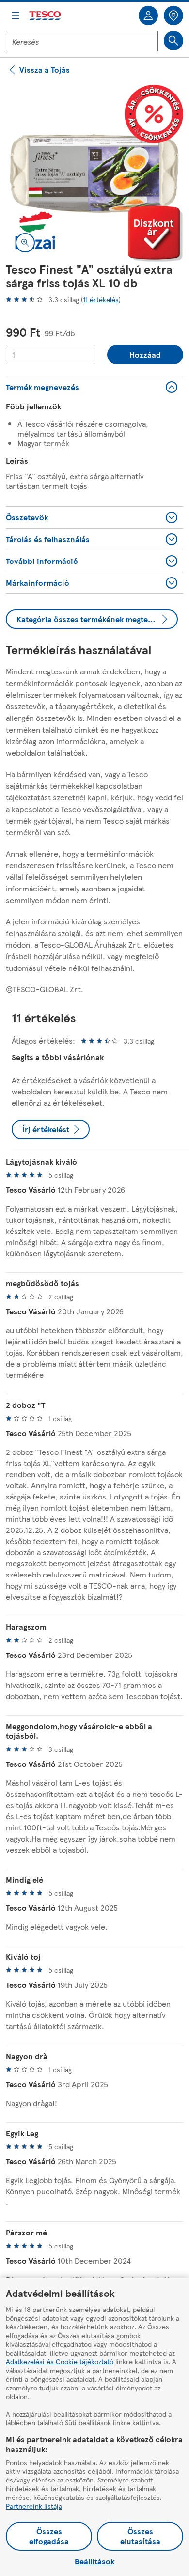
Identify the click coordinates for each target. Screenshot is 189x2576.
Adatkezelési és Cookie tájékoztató (60, 2361)
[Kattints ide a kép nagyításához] (25, 243)
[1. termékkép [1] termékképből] (94, 173)
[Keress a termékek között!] (173, 41)
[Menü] (16, 16)
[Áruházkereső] (173, 16)
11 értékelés (101, 299)
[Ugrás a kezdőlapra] (46, 16)
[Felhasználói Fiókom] (148, 16)
